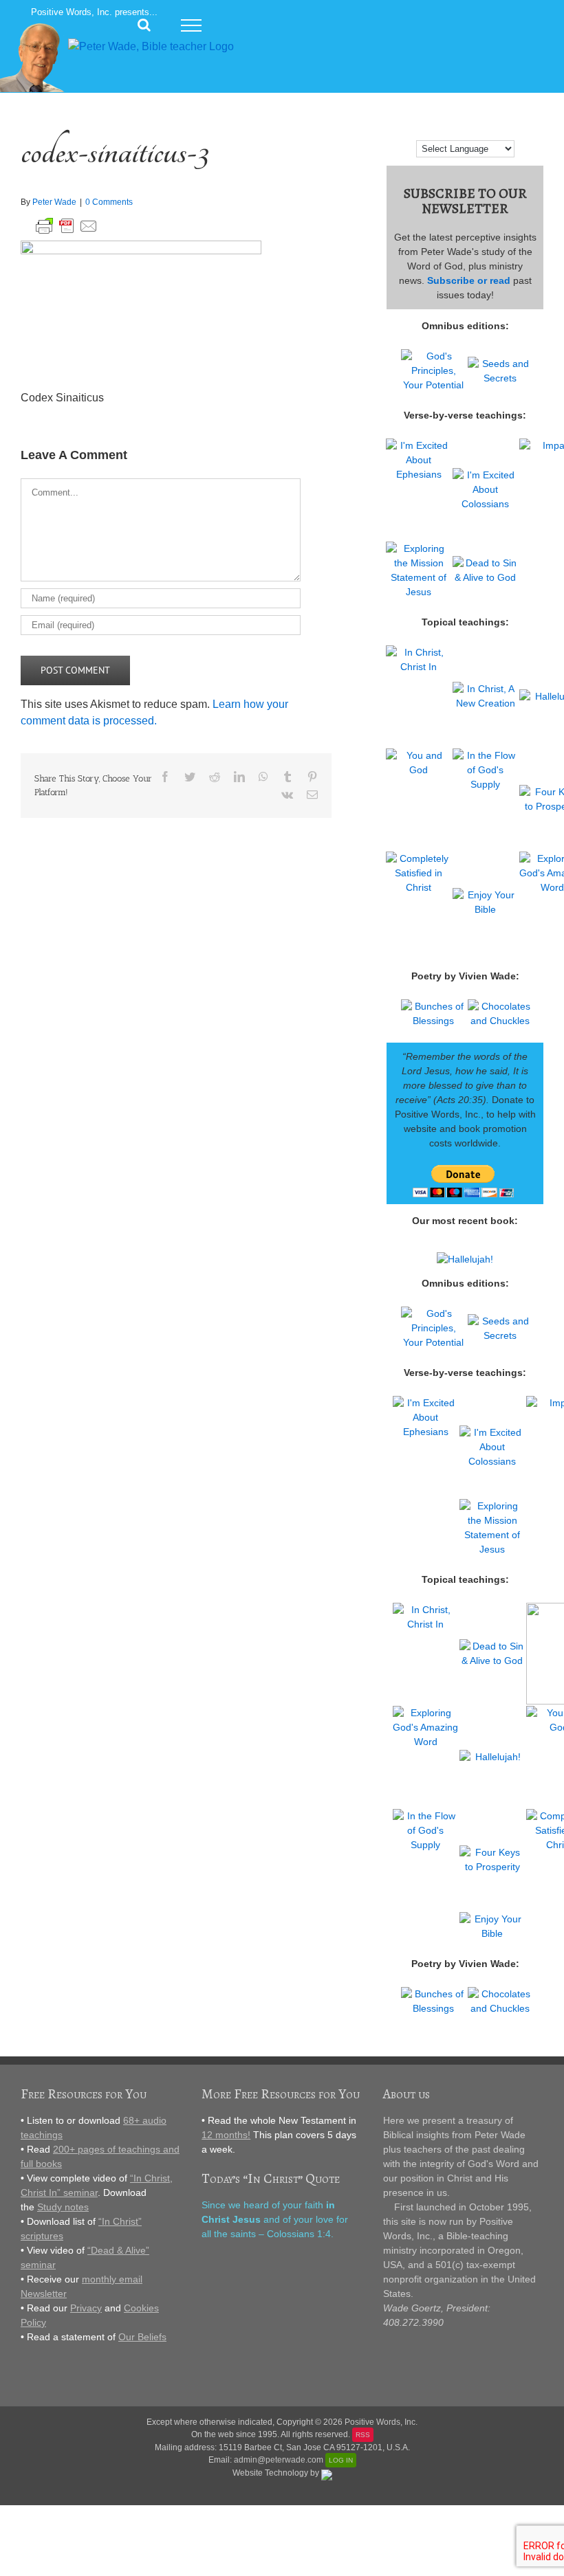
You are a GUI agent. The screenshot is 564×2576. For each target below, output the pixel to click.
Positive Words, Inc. (381, 2422)
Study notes (63, 2207)
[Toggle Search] (144, 25)
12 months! (226, 2135)
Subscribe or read (469, 280)
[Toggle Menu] (192, 25)
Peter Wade (54, 202)
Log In (341, 2460)
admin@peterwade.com (279, 2460)
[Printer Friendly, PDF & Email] (67, 224)
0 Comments (109, 202)
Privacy (86, 2308)
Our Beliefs (142, 2337)
